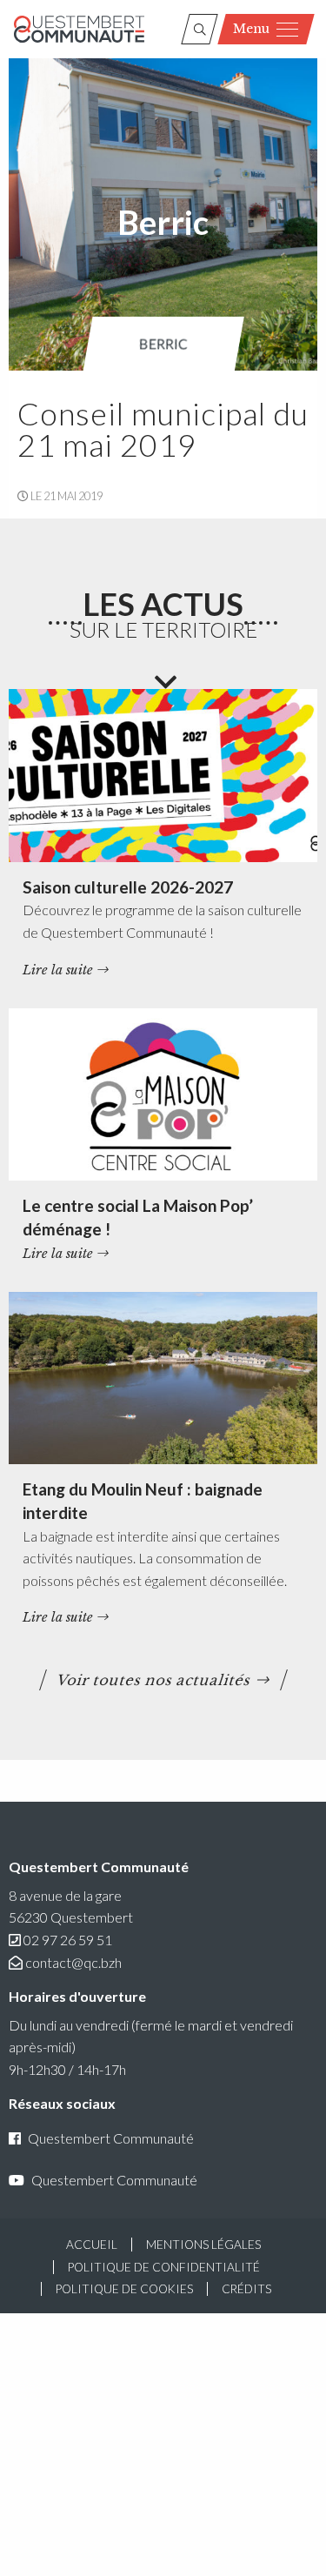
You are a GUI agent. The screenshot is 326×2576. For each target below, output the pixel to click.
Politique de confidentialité (164, 2267)
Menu (251, 29)
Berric (163, 343)
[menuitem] (163, 344)
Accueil (92, 2245)
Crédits (246, 2289)
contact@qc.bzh (73, 1962)
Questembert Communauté (111, 2138)
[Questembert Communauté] (79, 29)
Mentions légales (203, 2245)
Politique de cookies (124, 2289)
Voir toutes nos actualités (153, 1680)
